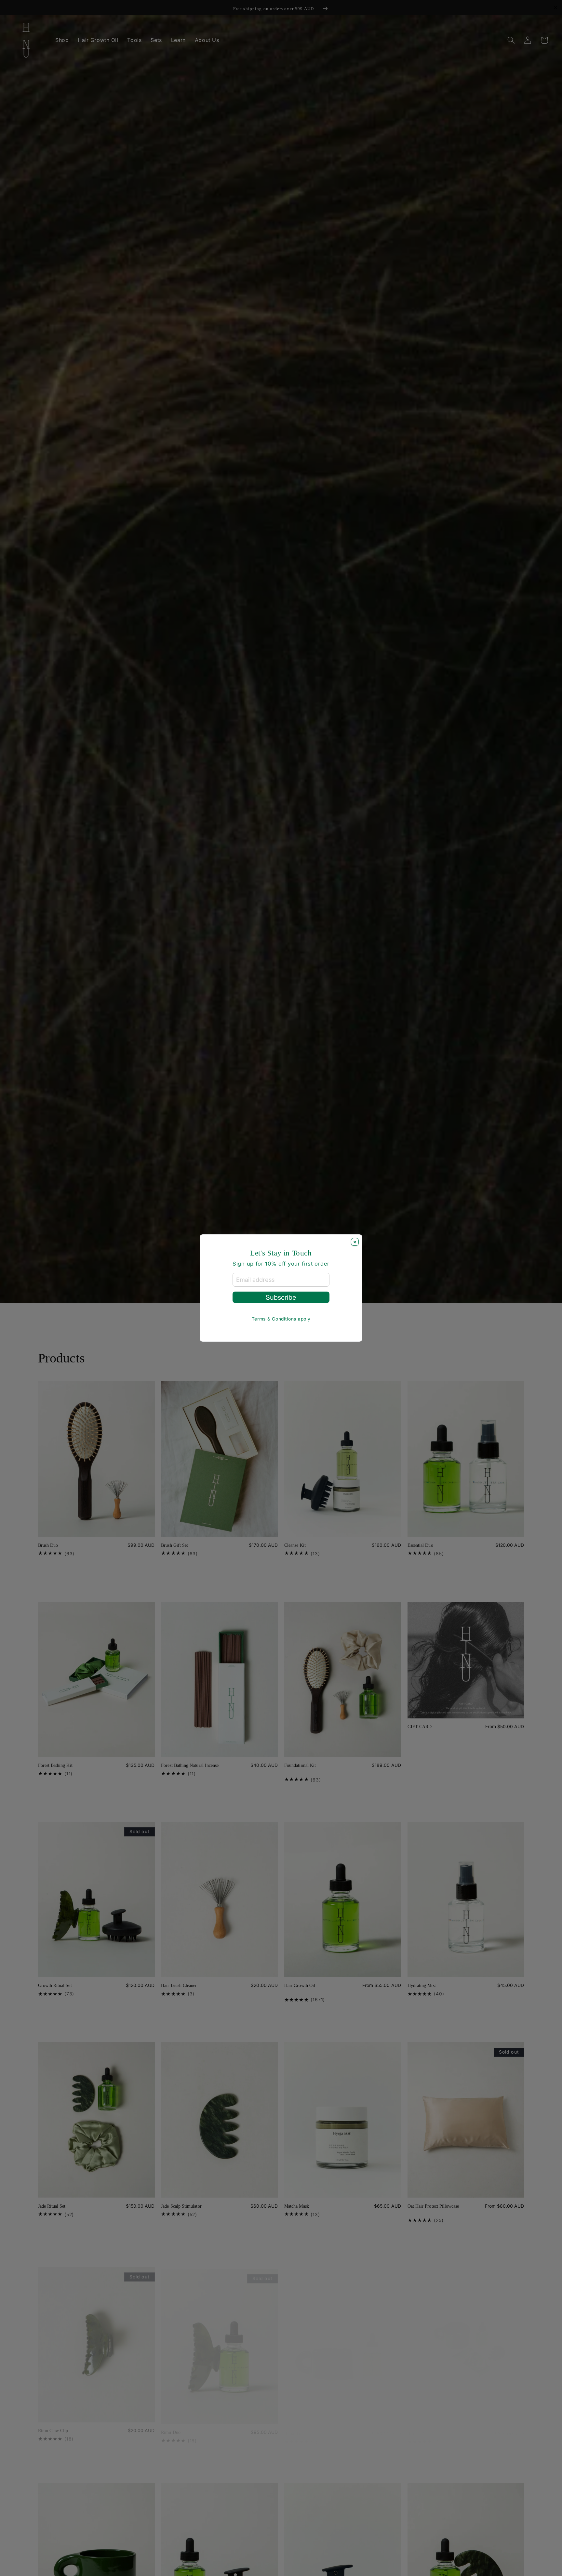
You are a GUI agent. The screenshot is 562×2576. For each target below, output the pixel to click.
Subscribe (281, 1297)
